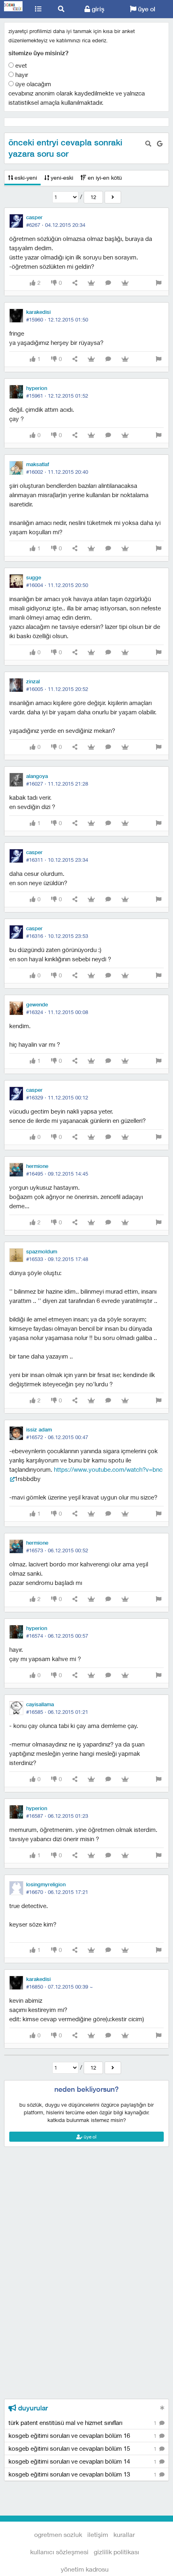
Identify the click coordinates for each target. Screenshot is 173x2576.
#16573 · (57, 1550)
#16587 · (57, 1816)
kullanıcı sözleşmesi (59, 2552)
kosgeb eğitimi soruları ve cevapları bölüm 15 (83, 2448)
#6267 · (56, 225)
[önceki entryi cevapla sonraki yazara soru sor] (113, 197)
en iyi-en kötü (104, 177)
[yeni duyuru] (162, 2408)
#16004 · (57, 585)
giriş (97, 9)
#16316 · (57, 936)
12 (93, 197)
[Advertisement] (86, 2183)
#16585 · (57, 1712)
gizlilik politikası (116, 2552)
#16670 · (57, 1892)
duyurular (32, 2408)
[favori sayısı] (91, 283)
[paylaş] (75, 283)
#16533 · (57, 1259)
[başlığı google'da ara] (160, 144)
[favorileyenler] (125, 283)
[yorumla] (108, 283)
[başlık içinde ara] (148, 144)
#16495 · (57, 1174)
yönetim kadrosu (85, 2569)
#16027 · (57, 784)
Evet (20, 65)
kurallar (124, 2534)
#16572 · (57, 1437)
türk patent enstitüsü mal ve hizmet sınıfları (83, 2423)
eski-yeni (25, 177)
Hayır (21, 75)
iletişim (98, 2534)
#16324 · (57, 1012)
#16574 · (57, 1636)
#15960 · (57, 319)
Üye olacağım (32, 84)
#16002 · (57, 472)
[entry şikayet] (159, 283)
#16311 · (57, 860)
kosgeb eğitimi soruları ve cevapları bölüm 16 (83, 2435)
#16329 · (57, 1097)
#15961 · (57, 396)
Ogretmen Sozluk (13, 9)
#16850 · (60, 1987)
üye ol (146, 9)
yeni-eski (61, 177)
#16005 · (57, 689)
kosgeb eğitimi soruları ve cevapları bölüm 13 (83, 2474)
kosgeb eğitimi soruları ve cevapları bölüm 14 (83, 2461)
